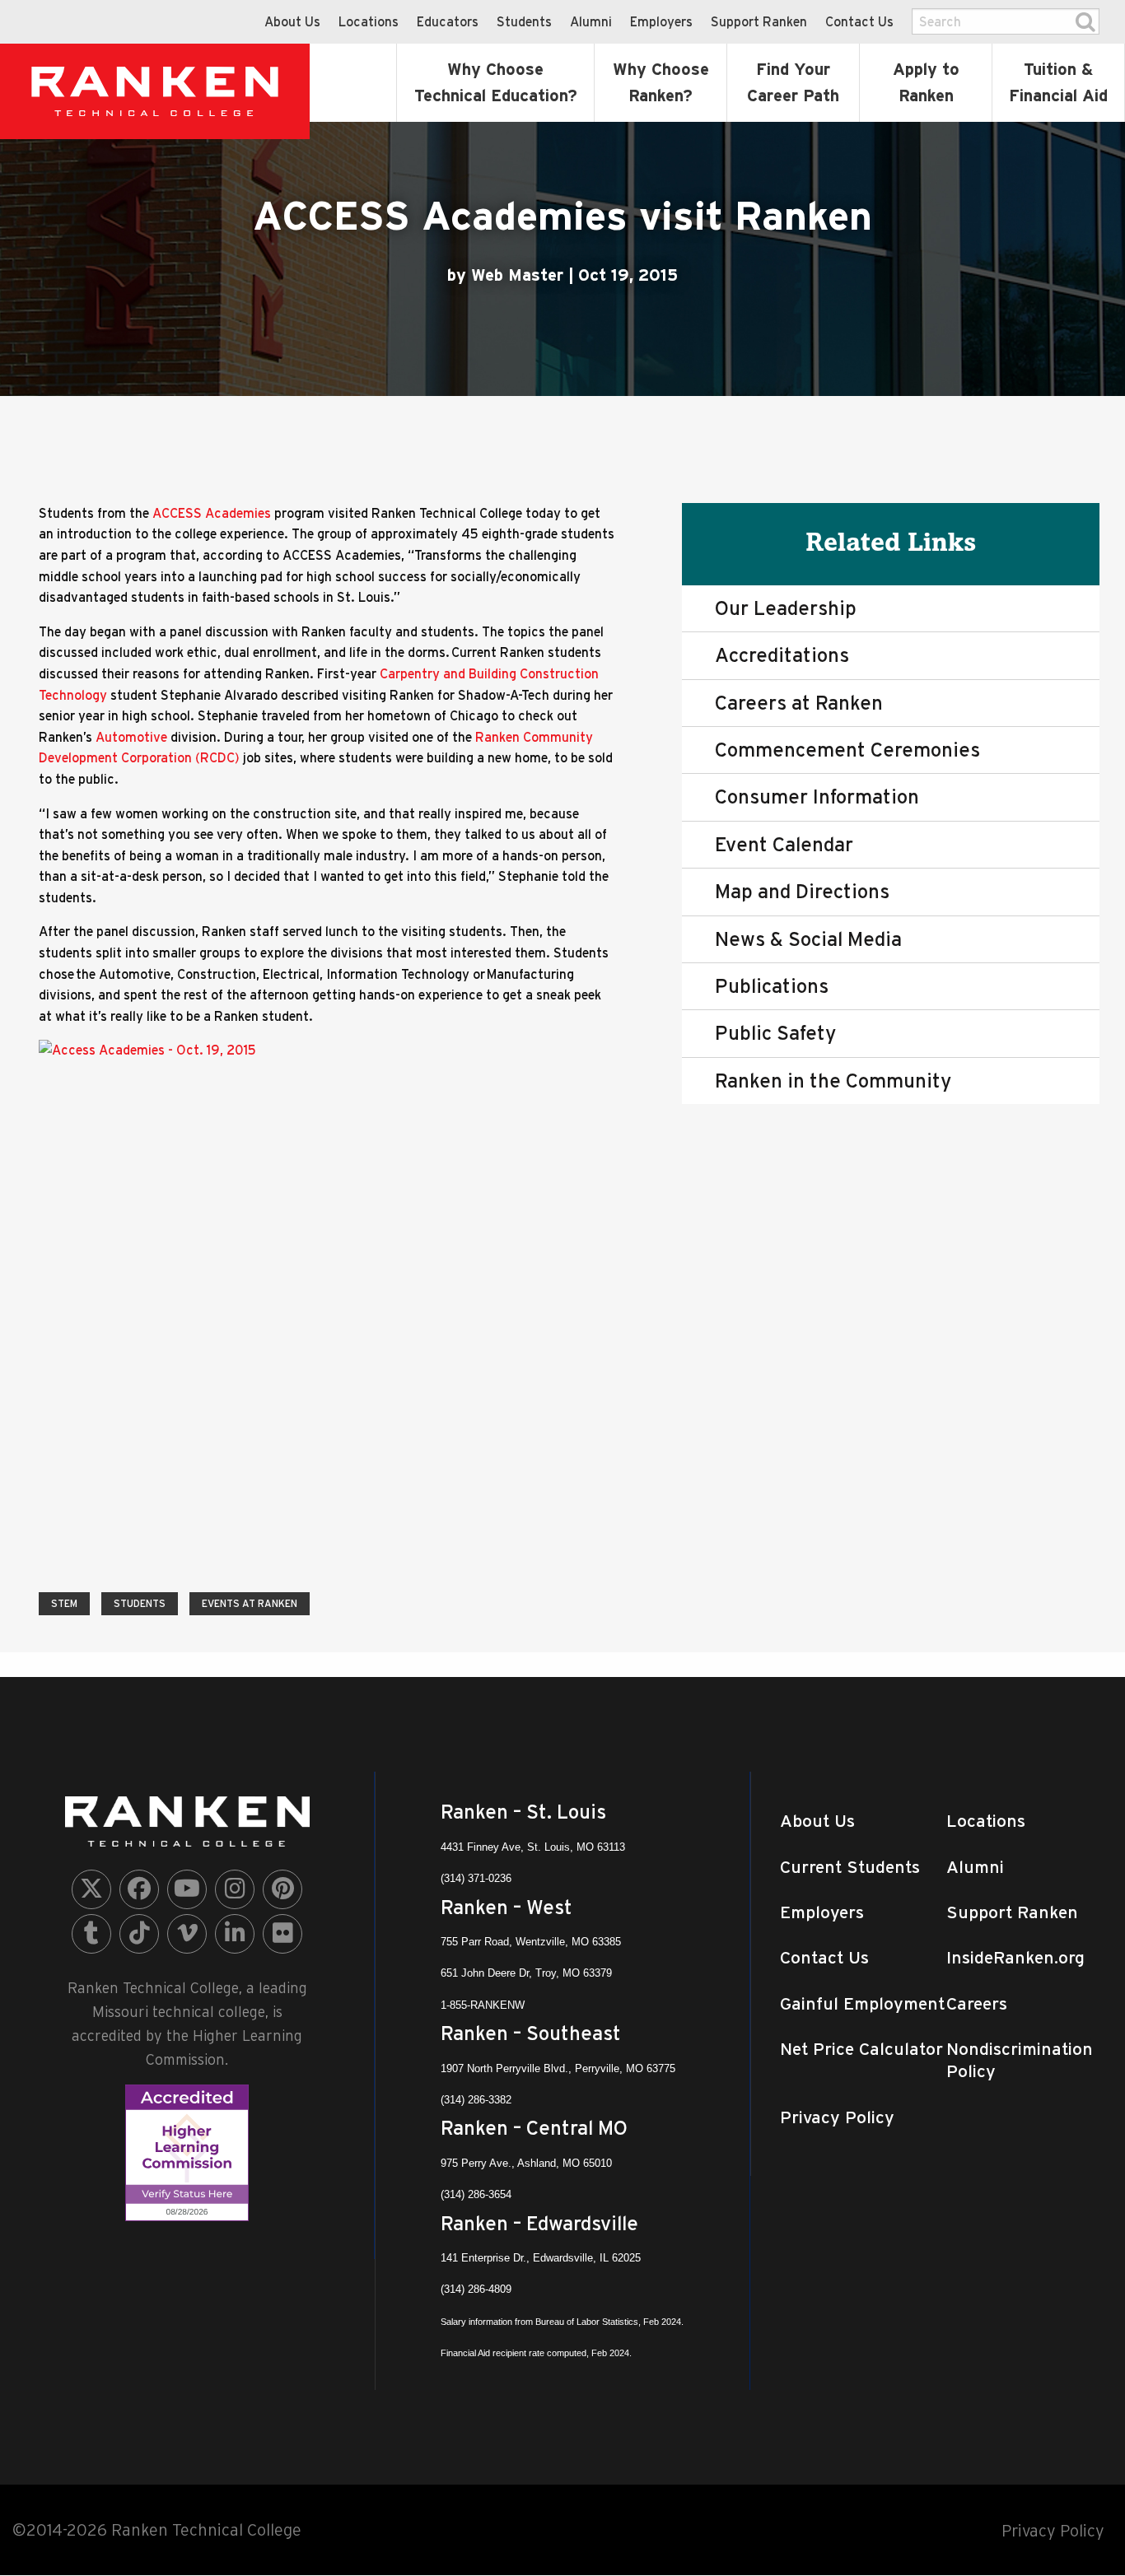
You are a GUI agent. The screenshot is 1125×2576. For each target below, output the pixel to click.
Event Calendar (784, 844)
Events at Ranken (250, 1603)
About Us (292, 21)
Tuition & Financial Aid (1058, 82)
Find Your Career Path (793, 82)
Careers (977, 2003)
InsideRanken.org (1015, 1957)
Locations (369, 21)
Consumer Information (817, 797)
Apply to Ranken (926, 82)
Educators (448, 21)
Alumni (591, 21)
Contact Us (859, 21)
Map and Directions (802, 891)
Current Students (850, 1867)
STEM (64, 1603)
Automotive (131, 737)
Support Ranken (759, 21)
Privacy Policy (837, 2117)
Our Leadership (786, 608)
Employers (661, 21)
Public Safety (775, 1033)
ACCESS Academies (212, 513)
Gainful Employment (862, 2003)
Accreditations (782, 655)
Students (524, 21)
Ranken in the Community (833, 1081)
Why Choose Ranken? (661, 82)
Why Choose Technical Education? (496, 82)
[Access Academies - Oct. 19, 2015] (236, 1302)
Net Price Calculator (861, 2049)
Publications (772, 986)
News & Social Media (808, 939)
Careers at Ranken (799, 703)
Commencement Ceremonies (847, 750)
